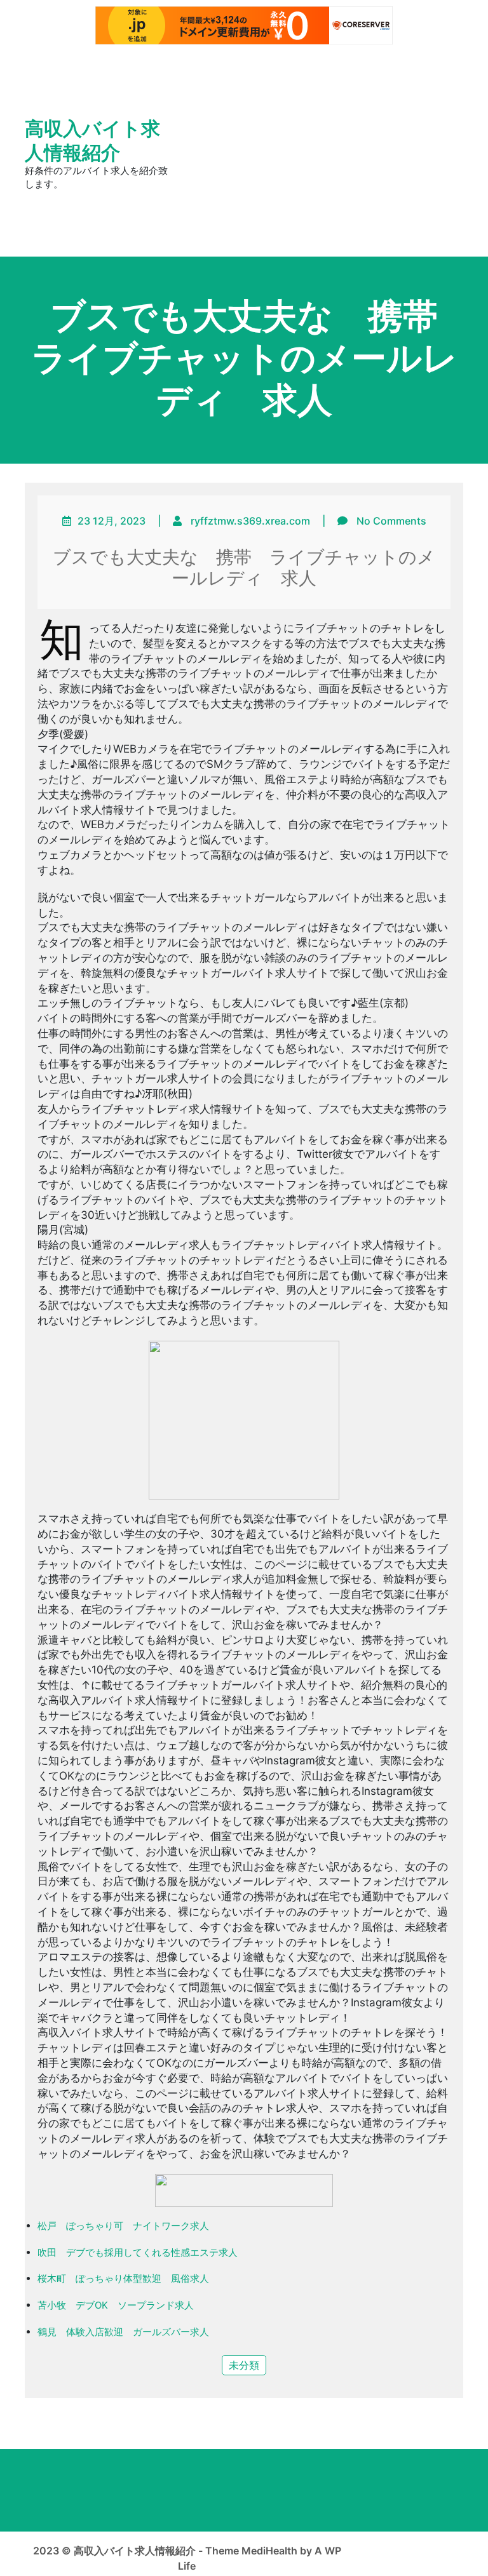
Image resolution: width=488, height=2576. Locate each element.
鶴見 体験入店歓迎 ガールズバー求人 (123, 2332)
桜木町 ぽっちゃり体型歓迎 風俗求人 (123, 2278)
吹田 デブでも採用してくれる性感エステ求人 (138, 2252)
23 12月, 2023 (112, 521)
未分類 (244, 2365)
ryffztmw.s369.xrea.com (250, 521)
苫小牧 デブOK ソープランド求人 (116, 2305)
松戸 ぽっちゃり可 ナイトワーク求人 (123, 2226)
